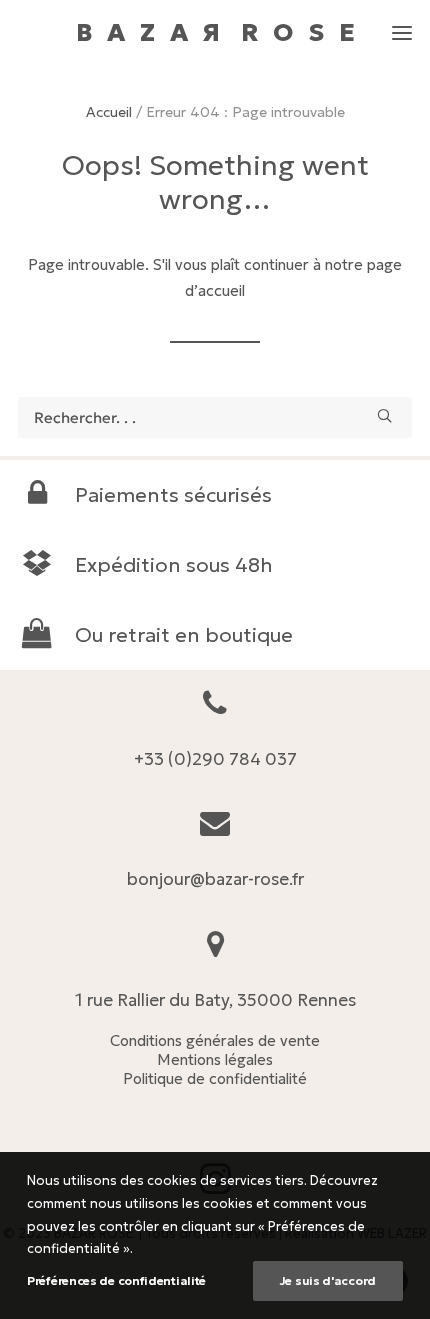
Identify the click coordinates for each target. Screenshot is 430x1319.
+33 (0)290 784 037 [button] (215, 759)
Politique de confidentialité (215, 1078)
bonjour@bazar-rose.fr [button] (215, 879)
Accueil (109, 112)
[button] (402, 24)
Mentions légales (215, 1059)
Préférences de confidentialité (116, 1280)
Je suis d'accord (328, 1280)
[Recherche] (215, 417)
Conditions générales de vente (215, 1040)
